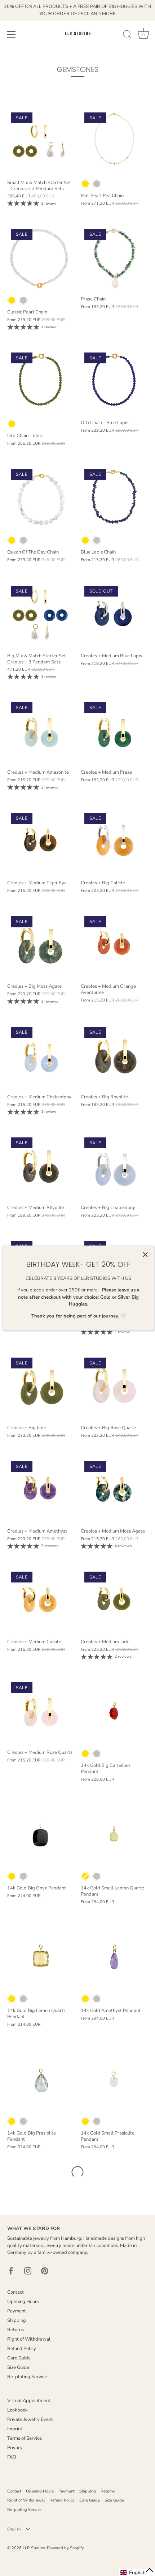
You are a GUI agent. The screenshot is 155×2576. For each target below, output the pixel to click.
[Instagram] (28, 2270)
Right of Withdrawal (29, 2339)
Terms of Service (25, 2438)
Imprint (15, 2429)
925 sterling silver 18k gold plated (85, 184)
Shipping (17, 2320)
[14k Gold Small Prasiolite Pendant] (114, 2080)
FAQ (12, 2457)
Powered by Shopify (65, 2548)
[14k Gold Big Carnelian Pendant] (114, 1712)
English (14, 2529)
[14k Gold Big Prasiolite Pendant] (40, 2080)
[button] (137, 2572)
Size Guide (18, 2367)
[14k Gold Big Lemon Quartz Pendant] (40, 1957)
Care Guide (19, 2358)
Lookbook (17, 2410)
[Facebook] (11, 2270)
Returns (15, 2330)
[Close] (145, 1255)
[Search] (127, 35)
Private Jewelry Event (30, 2419)
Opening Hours (23, 2302)
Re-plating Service (27, 2377)
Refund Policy (22, 2349)
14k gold (85, 1754)
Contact (15, 2292)
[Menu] (12, 34)
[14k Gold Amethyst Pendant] (114, 1957)
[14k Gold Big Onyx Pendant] (40, 1834)
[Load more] (77, 2172)
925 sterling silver (97, 184)
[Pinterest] (45, 2270)
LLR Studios (34, 2548)
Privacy (15, 2448)
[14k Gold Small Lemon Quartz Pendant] (114, 1834)
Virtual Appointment (29, 2401)
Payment (17, 2311)
